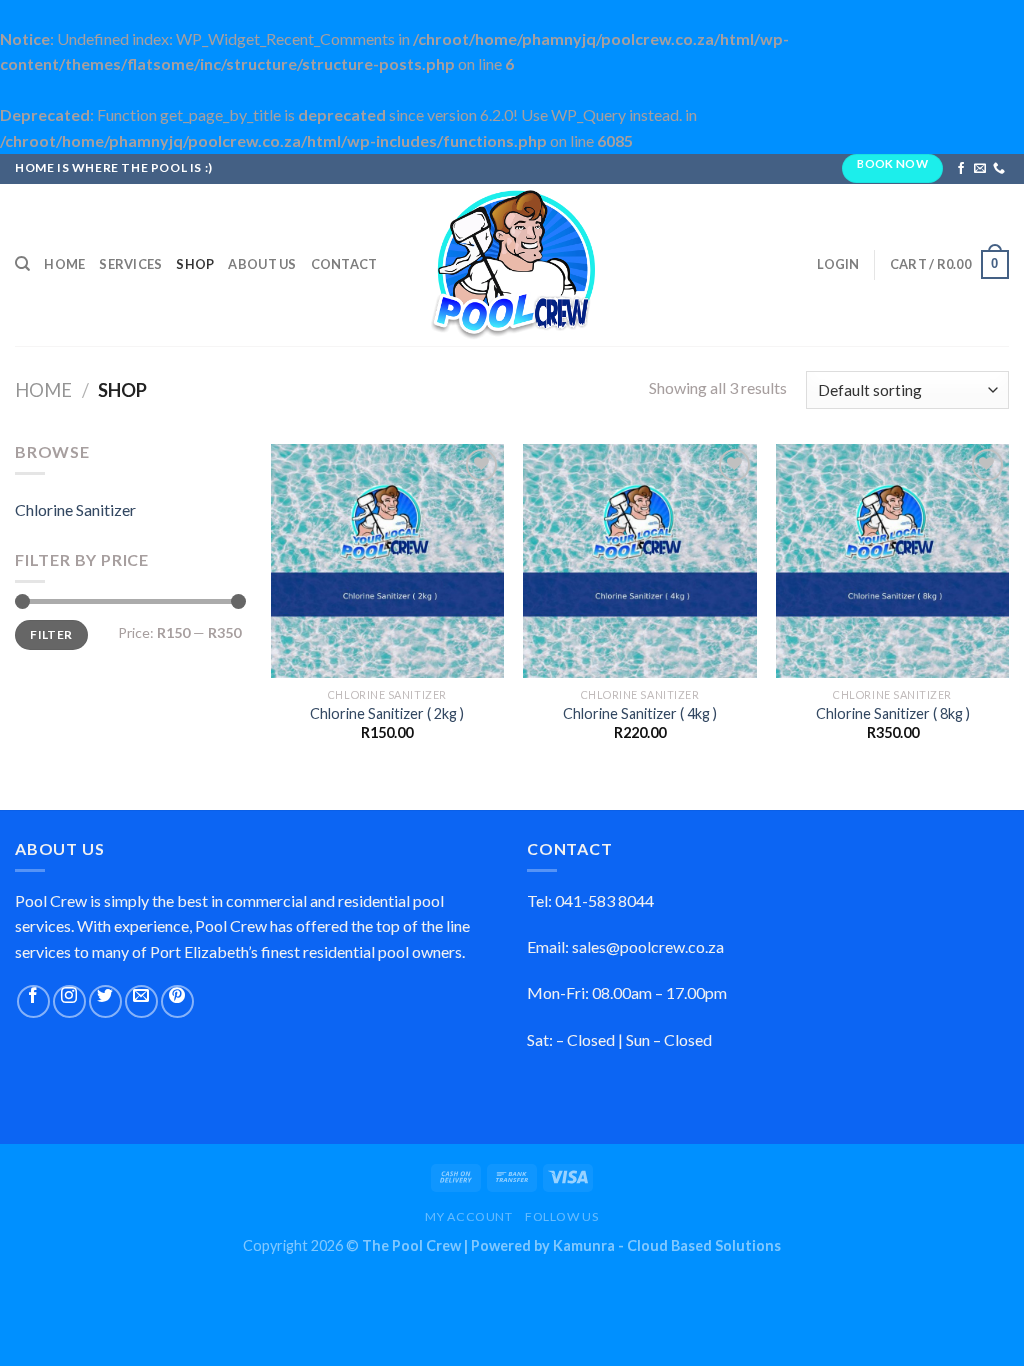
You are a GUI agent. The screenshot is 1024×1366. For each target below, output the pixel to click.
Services (130, 264)
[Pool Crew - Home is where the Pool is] (512, 265)
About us (262, 264)
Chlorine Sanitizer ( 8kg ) (893, 713)
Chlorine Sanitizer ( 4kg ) (640, 713)
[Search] (22, 264)
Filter (51, 634)
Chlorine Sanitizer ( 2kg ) (387, 713)
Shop (195, 264)
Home (64, 264)
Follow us (562, 1216)
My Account (468, 1216)
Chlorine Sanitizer (75, 509)
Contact (344, 264)
